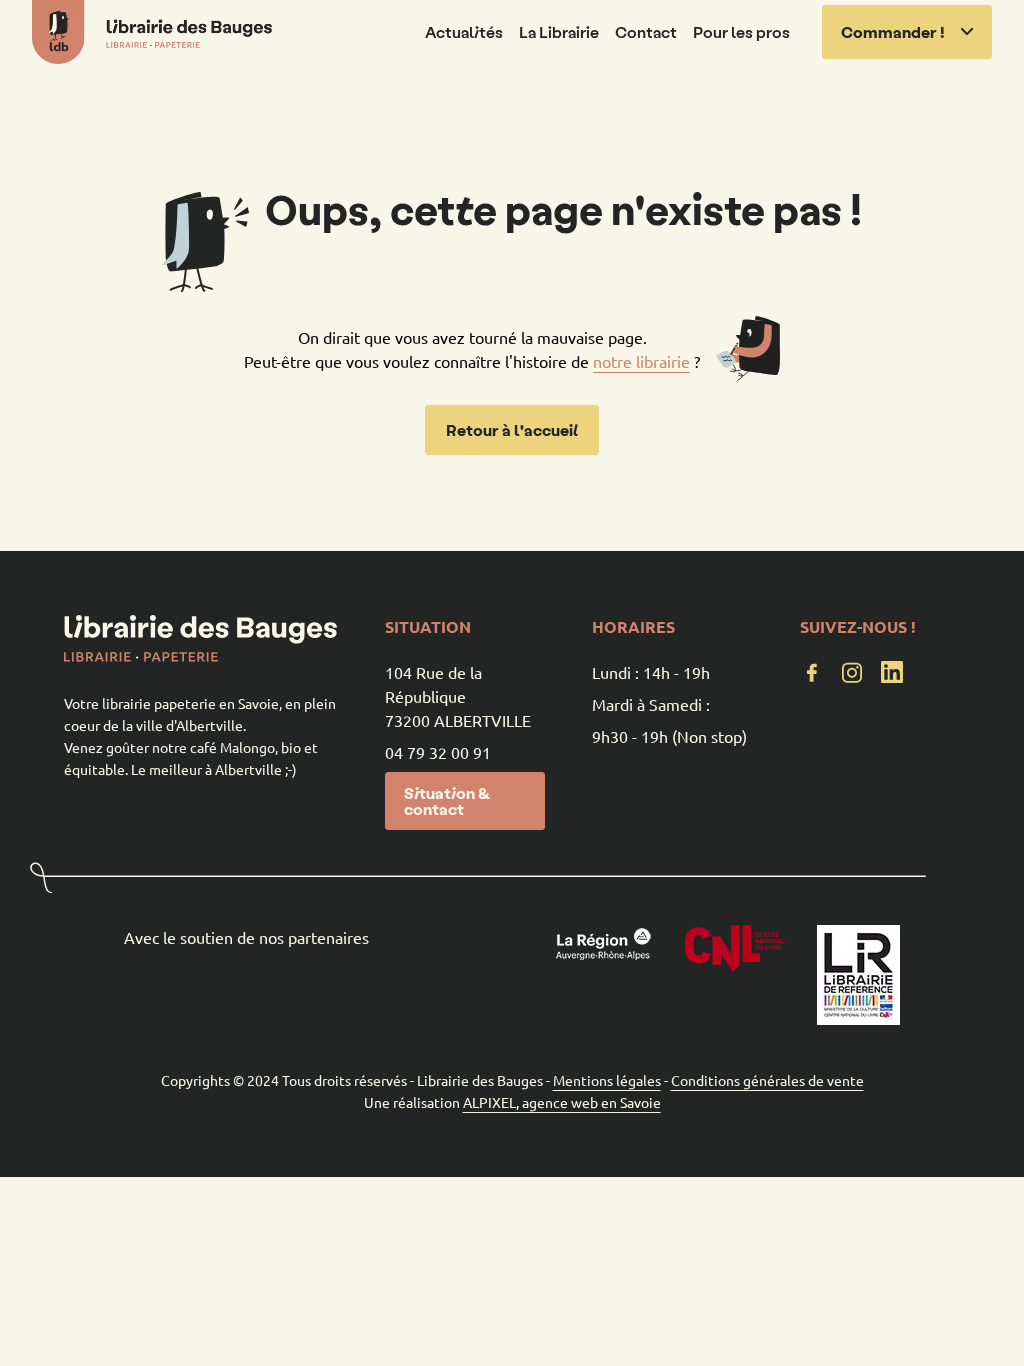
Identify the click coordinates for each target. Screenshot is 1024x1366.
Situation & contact (447, 800)
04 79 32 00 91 (438, 752)
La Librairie (559, 31)
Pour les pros (741, 31)
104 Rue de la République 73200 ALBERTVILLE (458, 696)
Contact (646, 31)
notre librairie (641, 361)
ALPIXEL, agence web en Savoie (562, 1102)
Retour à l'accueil (512, 429)
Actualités (464, 31)
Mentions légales (607, 1080)
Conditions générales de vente (767, 1080)
